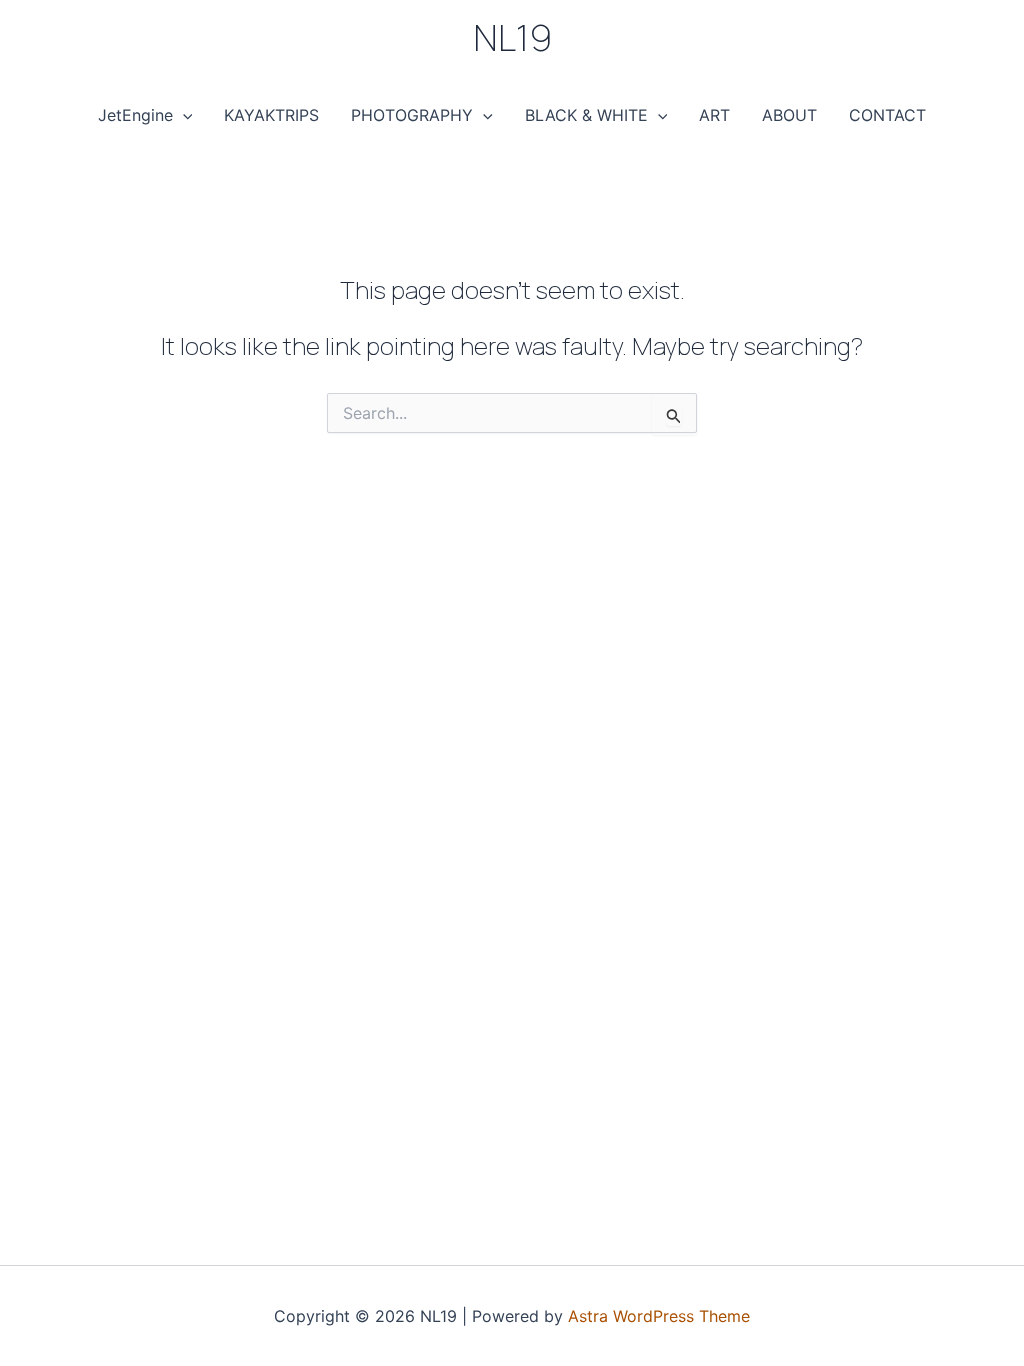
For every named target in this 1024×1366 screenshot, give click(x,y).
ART (714, 115)
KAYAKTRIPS (271, 115)
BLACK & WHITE (586, 115)
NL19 (512, 37)
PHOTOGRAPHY (412, 115)
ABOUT (789, 115)
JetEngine (135, 115)
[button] (183, 115)
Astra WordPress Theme (659, 1316)
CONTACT (887, 115)
